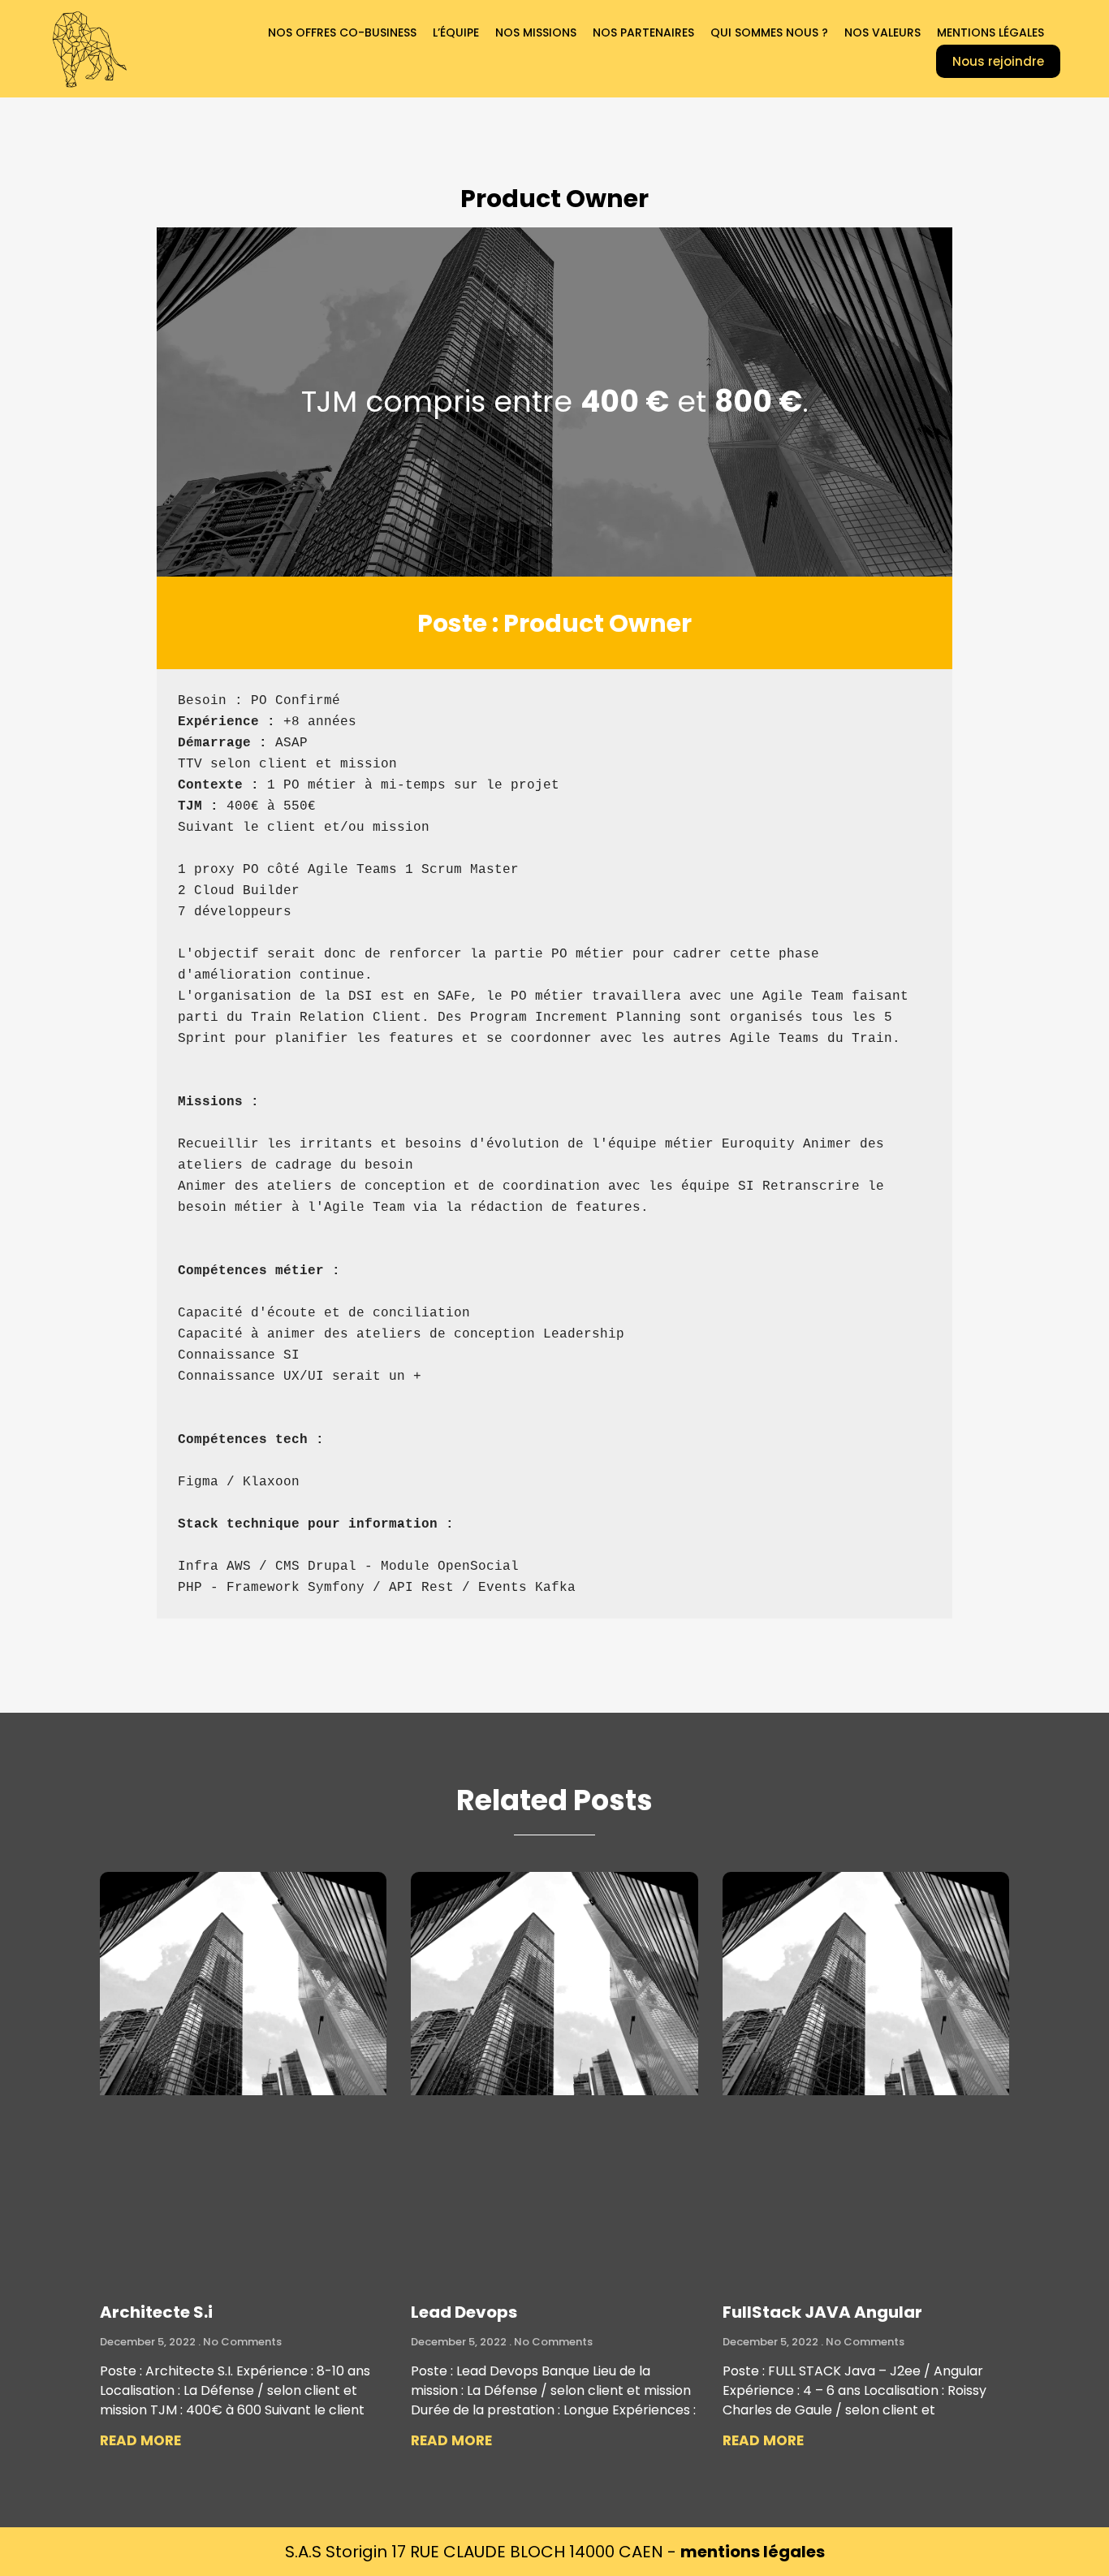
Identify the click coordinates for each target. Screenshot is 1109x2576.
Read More (140, 2440)
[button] (998, 61)
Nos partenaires (643, 32)
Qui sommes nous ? (769, 32)
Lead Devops (464, 2312)
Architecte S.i (156, 2312)
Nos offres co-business (342, 32)
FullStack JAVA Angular (822, 2312)
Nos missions (536, 32)
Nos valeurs (882, 32)
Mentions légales (990, 32)
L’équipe (456, 32)
